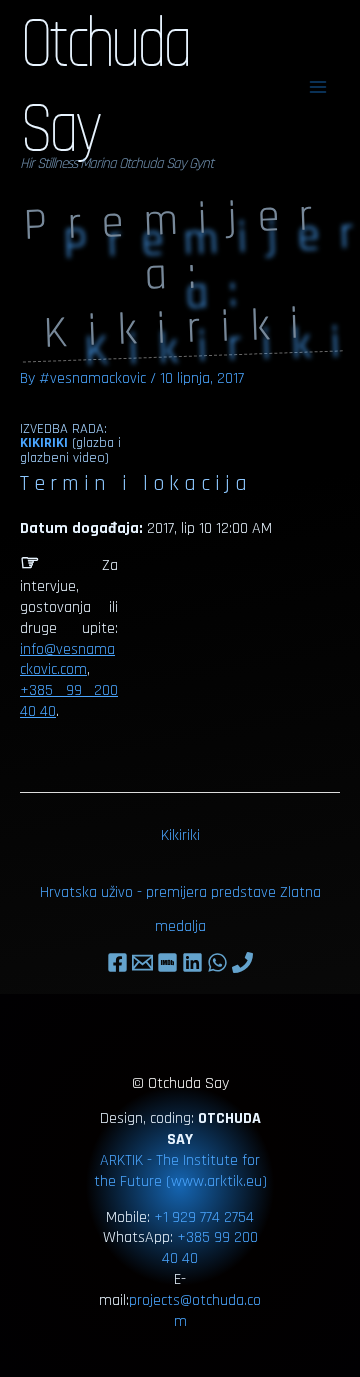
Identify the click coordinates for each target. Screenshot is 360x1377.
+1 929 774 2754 (204, 1217)
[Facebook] (117, 962)
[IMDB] (167, 962)
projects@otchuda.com (195, 1311)
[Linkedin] (192, 962)
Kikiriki (44, 443)
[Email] (142, 962)
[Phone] (242, 962)
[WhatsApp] (217, 962)
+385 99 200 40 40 (69, 701)
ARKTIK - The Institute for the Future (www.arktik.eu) (180, 1171)
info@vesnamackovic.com (67, 660)
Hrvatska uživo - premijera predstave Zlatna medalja (180, 897)
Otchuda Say (104, 89)
